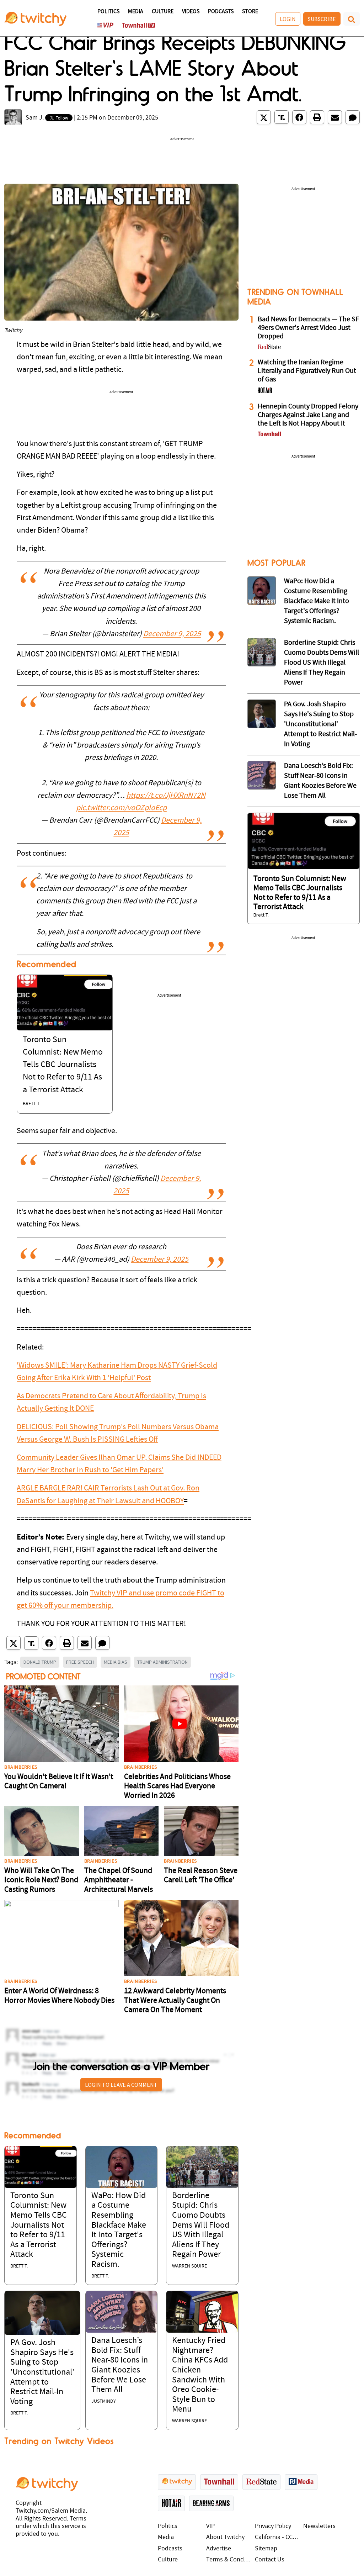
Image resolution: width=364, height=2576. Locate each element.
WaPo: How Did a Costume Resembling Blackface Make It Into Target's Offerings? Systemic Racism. (317, 601)
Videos (191, 12)
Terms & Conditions (229, 2560)
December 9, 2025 (172, 634)
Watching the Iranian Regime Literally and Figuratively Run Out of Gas (307, 371)
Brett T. (31, 1104)
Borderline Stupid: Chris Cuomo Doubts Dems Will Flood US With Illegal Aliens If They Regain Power (201, 2226)
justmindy (104, 2401)
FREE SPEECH (80, 1662)
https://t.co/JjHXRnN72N (166, 796)
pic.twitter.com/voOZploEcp (121, 808)
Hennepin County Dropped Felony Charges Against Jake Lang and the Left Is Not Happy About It (308, 415)
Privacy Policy (273, 2526)
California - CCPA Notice (277, 2537)
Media (136, 12)
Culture (163, 12)
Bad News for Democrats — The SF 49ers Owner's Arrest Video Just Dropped (308, 328)
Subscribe (322, 19)
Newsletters (319, 2526)
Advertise (219, 2549)
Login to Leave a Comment (121, 2085)
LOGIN (288, 19)
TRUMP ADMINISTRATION (162, 1662)
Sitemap (266, 2549)
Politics (108, 12)
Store (250, 12)
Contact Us (270, 2560)
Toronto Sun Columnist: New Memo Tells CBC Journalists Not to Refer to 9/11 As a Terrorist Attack (63, 1065)
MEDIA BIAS (116, 1662)
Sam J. (35, 118)
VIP (210, 2526)
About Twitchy (225, 2537)
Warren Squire (189, 2266)
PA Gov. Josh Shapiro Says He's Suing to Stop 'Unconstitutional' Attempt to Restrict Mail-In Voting (42, 2372)
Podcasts (221, 12)
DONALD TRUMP (40, 1662)
